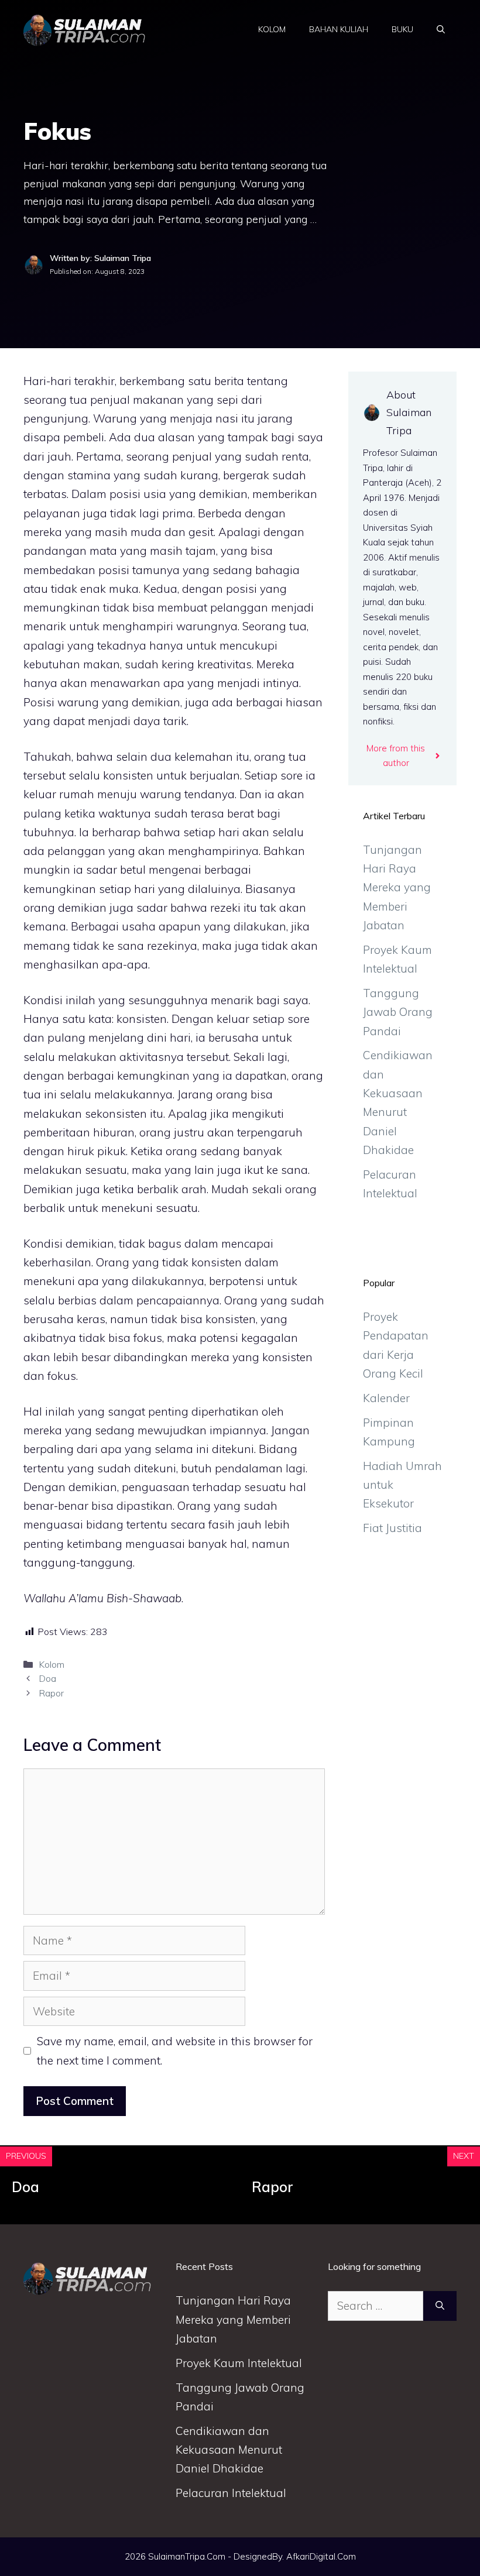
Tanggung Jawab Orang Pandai (398, 1012)
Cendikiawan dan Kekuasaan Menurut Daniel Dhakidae (229, 2450)
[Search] (440, 2306)
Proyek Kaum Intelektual (239, 2363)
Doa (47, 1678)
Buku (402, 29)
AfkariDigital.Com (321, 2556)
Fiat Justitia (392, 1528)
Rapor (51, 1693)
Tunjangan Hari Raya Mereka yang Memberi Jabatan (397, 887)
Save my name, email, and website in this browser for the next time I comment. (175, 2051)
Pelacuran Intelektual (231, 2493)
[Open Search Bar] (441, 29)
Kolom (272, 29)
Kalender (386, 1398)
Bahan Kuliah (339, 29)
